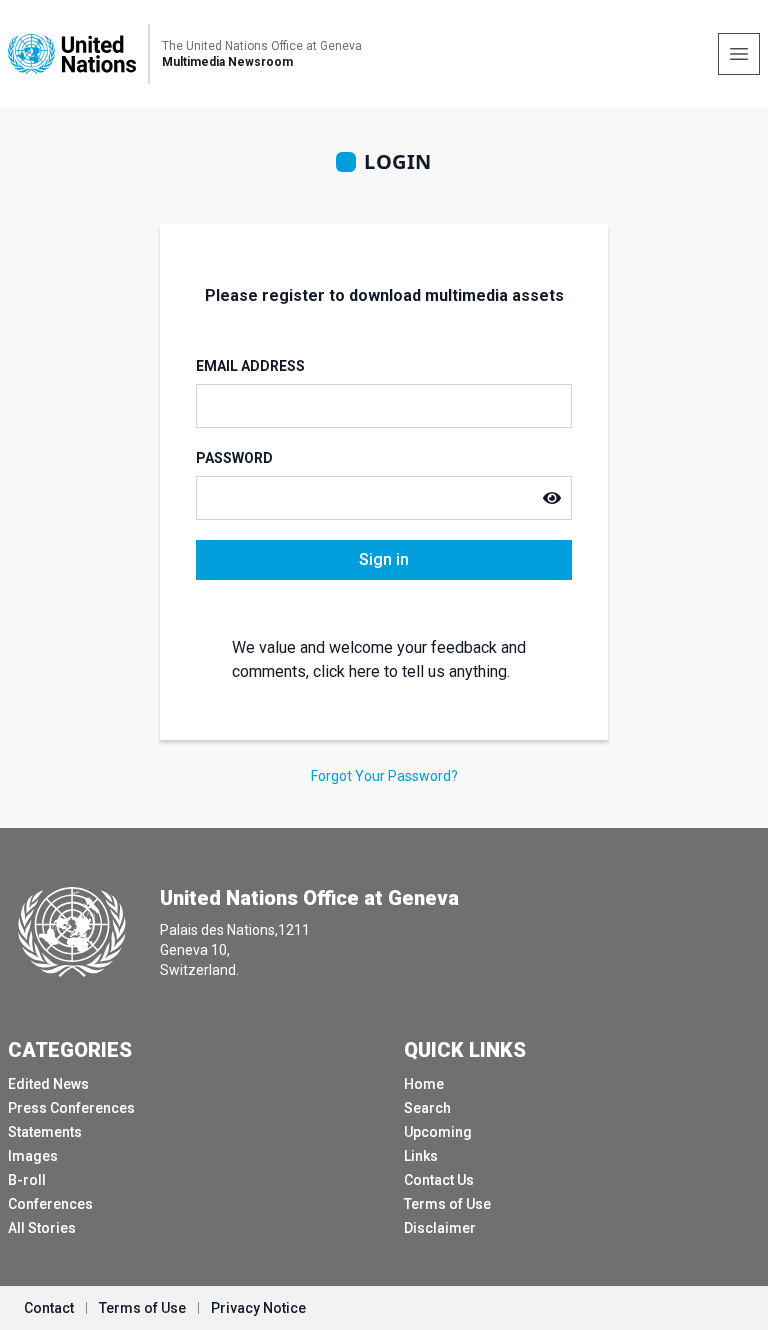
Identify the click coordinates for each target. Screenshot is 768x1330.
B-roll (27, 1180)
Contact (49, 1308)
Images (33, 1156)
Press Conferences (71, 1108)
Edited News (48, 1084)
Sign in (384, 559)
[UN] (72, 53)
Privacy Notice (258, 1308)
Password (234, 458)
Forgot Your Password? (384, 776)
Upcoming (438, 1132)
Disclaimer (440, 1228)
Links (421, 1156)
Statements (45, 1132)
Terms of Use (447, 1204)
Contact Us (439, 1180)
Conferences (50, 1204)
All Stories (42, 1228)
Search (427, 1108)
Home (424, 1084)
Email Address (250, 366)
